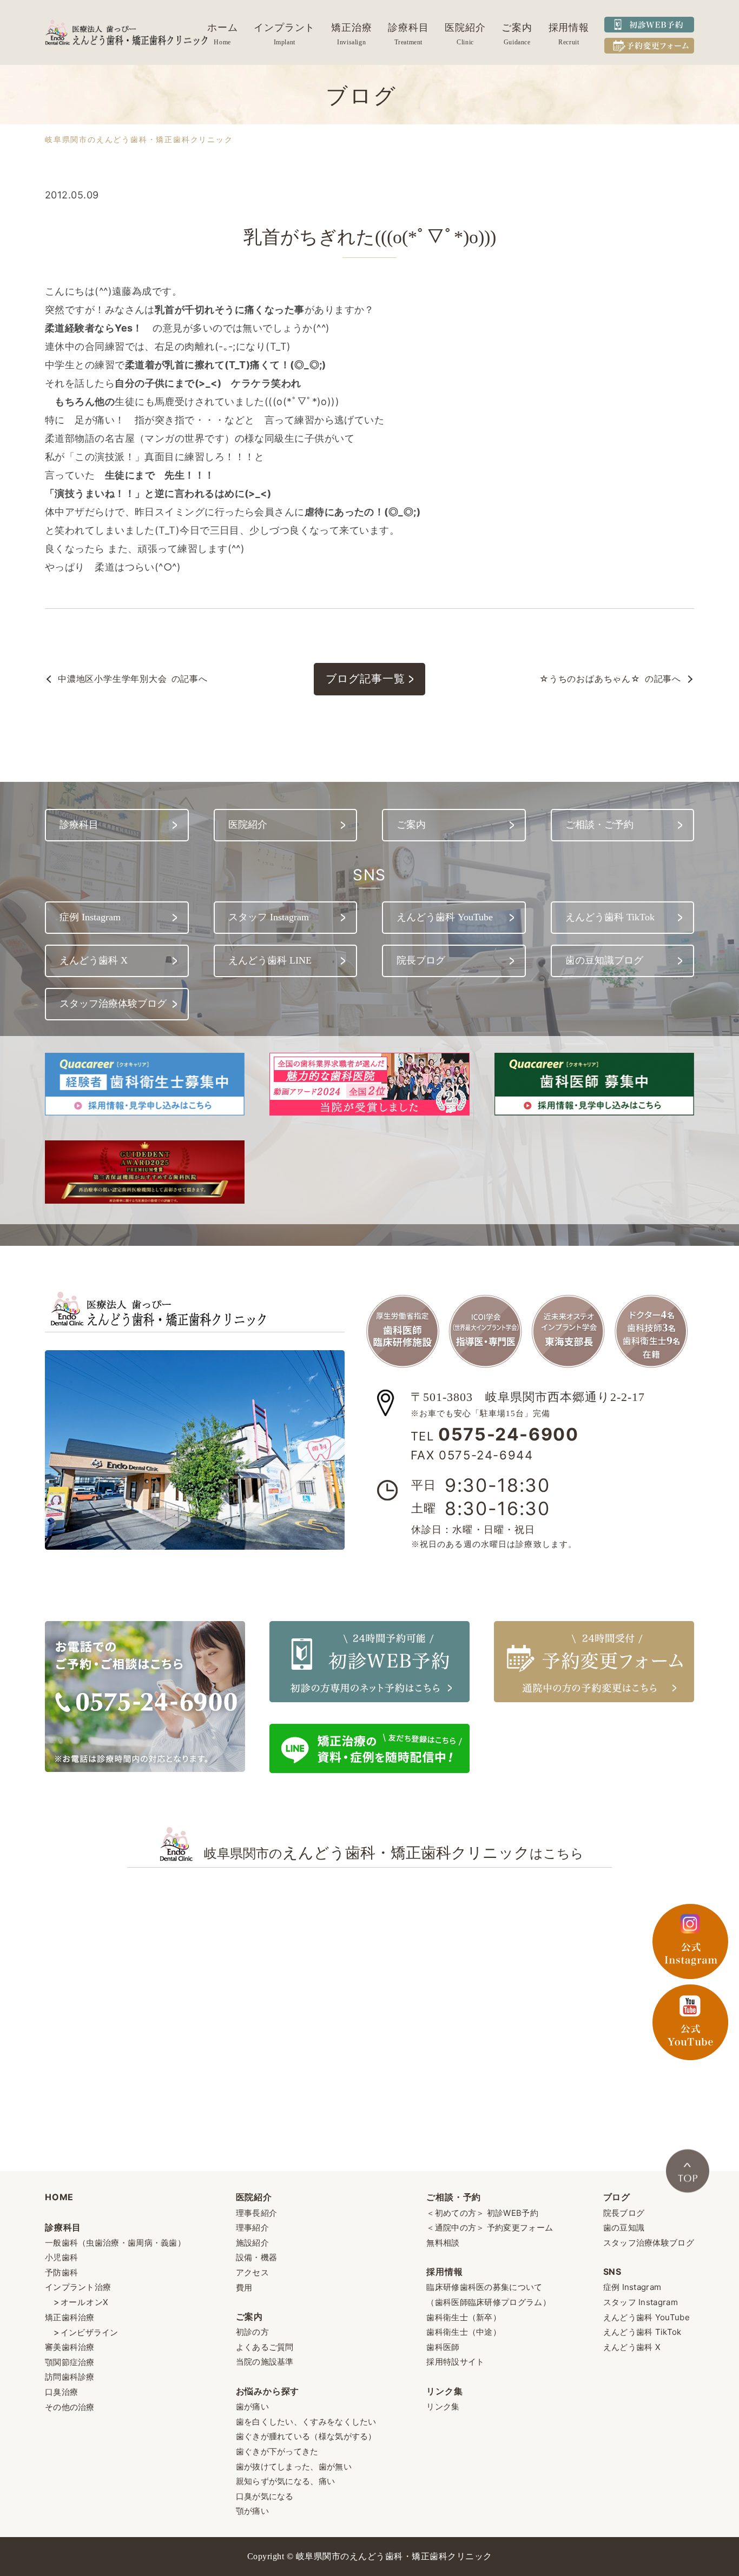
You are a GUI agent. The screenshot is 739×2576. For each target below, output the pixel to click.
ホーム (223, 28)
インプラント (284, 28)
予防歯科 (61, 2272)
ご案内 (517, 28)
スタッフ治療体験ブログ (649, 2243)
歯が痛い (252, 2406)
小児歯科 (61, 2257)
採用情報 (569, 28)
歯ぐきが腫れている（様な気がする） (306, 2436)
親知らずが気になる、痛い (286, 2481)
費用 (244, 2288)
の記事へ (133, 679)
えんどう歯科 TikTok (642, 2332)
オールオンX (85, 2302)
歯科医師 (443, 2347)
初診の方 (252, 2332)
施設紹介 (252, 2243)
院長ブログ (624, 2213)
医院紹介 (465, 28)
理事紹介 (252, 2228)
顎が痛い (252, 2511)
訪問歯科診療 (70, 2377)
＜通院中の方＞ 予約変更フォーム (490, 2228)
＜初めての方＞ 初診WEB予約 (482, 2213)
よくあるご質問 (265, 2347)
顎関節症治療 (70, 2362)
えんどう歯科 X (632, 2347)
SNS (612, 2272)
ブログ (617, 2197)
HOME (59, 2197)
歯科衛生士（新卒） (464, 2317)
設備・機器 (257, 2257)
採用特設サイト (455, 2362)
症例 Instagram (632, 2287)
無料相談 (443, 2243)
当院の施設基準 (265, 2362)
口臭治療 (61, 2392)
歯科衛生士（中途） (464, 2332)
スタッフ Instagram (641, 2302)
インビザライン (90, 2332)
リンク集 (444, 2391)
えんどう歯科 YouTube (646, 2317)
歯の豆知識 (624, 2228)
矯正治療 (352, 28)
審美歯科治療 (70, 2347)
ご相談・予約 (454, 2197)
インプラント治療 (78, 2287)
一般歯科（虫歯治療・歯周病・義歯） (115, 2243)
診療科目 (408, 28)
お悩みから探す (268, 2391)
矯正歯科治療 (70, 2317)
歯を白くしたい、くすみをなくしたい (306, 2422)
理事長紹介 (257, 2213)
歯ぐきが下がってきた (277, 2451)
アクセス (252, 2272)
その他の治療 (70, 2407)
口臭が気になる (265, 2496)
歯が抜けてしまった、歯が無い (294, 2467)
